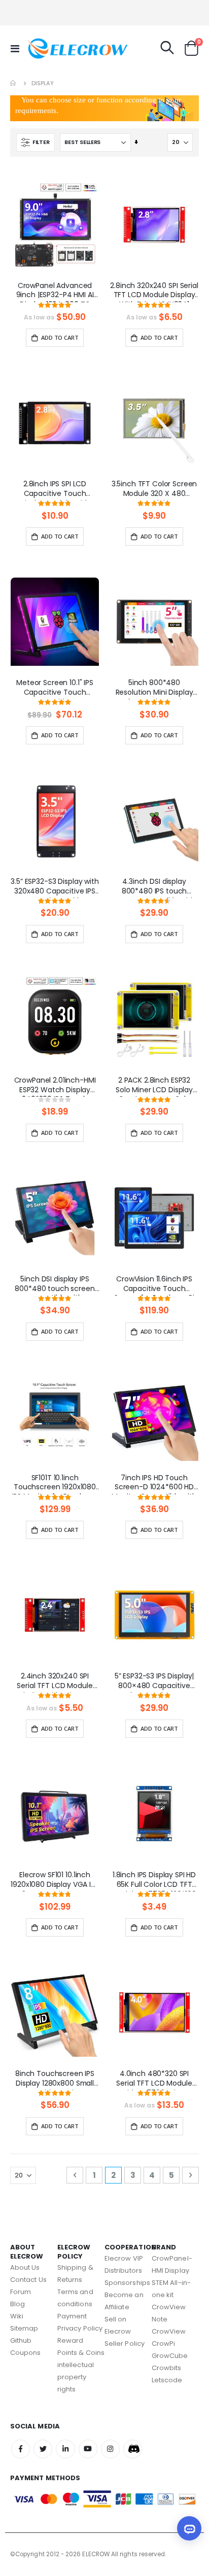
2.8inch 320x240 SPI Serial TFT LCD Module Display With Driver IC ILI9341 (154, 292)
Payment (72, 2316)
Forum (21, 2292)
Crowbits (167, 2368)
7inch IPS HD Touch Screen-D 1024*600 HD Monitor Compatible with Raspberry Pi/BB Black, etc (154, 1484)
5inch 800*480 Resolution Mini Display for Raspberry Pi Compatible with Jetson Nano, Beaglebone (154, 689)
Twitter (43, 2449)
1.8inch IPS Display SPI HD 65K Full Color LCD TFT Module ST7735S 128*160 (154, 1881)
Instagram (110, 2449)
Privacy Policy (80, 2328)
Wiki (17, 2316)
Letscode (167, 2380)
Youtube (88, 2449)
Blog (18, 2304)
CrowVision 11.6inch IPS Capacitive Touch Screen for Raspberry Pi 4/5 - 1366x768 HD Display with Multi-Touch (154, 1285)
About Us (25, 2267)
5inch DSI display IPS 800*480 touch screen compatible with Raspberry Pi (55, 1285)
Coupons (25, 2353)
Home (14, 83)
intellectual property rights (76, 2377)
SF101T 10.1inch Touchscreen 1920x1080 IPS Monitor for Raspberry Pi (55, 1484)
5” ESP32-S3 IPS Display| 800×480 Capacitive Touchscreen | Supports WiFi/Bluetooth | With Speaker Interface (154, 1682)
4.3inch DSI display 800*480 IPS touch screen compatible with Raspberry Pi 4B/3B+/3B (154, 887)
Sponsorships (127, 2283)
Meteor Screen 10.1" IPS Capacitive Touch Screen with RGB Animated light (55, 689)
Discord (133, 2449)
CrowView (169, 2331)
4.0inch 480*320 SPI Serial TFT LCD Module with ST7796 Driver (154, 2080)
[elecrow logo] (47, 48)
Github (21, 2340)
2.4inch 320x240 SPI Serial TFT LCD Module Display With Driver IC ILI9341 (55, 1682)
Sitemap (24, 2328)
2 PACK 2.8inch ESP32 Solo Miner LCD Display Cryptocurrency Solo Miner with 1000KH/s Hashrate (154, 1086)
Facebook (21, 2449)
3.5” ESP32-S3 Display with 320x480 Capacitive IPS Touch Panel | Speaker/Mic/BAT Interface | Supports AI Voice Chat (55, 887)
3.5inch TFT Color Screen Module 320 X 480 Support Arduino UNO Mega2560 (154, 490)
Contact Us (28, 2280)
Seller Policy (125, 2344)
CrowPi (163, 2344)
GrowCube (170, 2356)
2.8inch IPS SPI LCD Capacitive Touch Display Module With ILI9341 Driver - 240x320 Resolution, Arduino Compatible (55, 490)
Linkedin (65, 2449)
